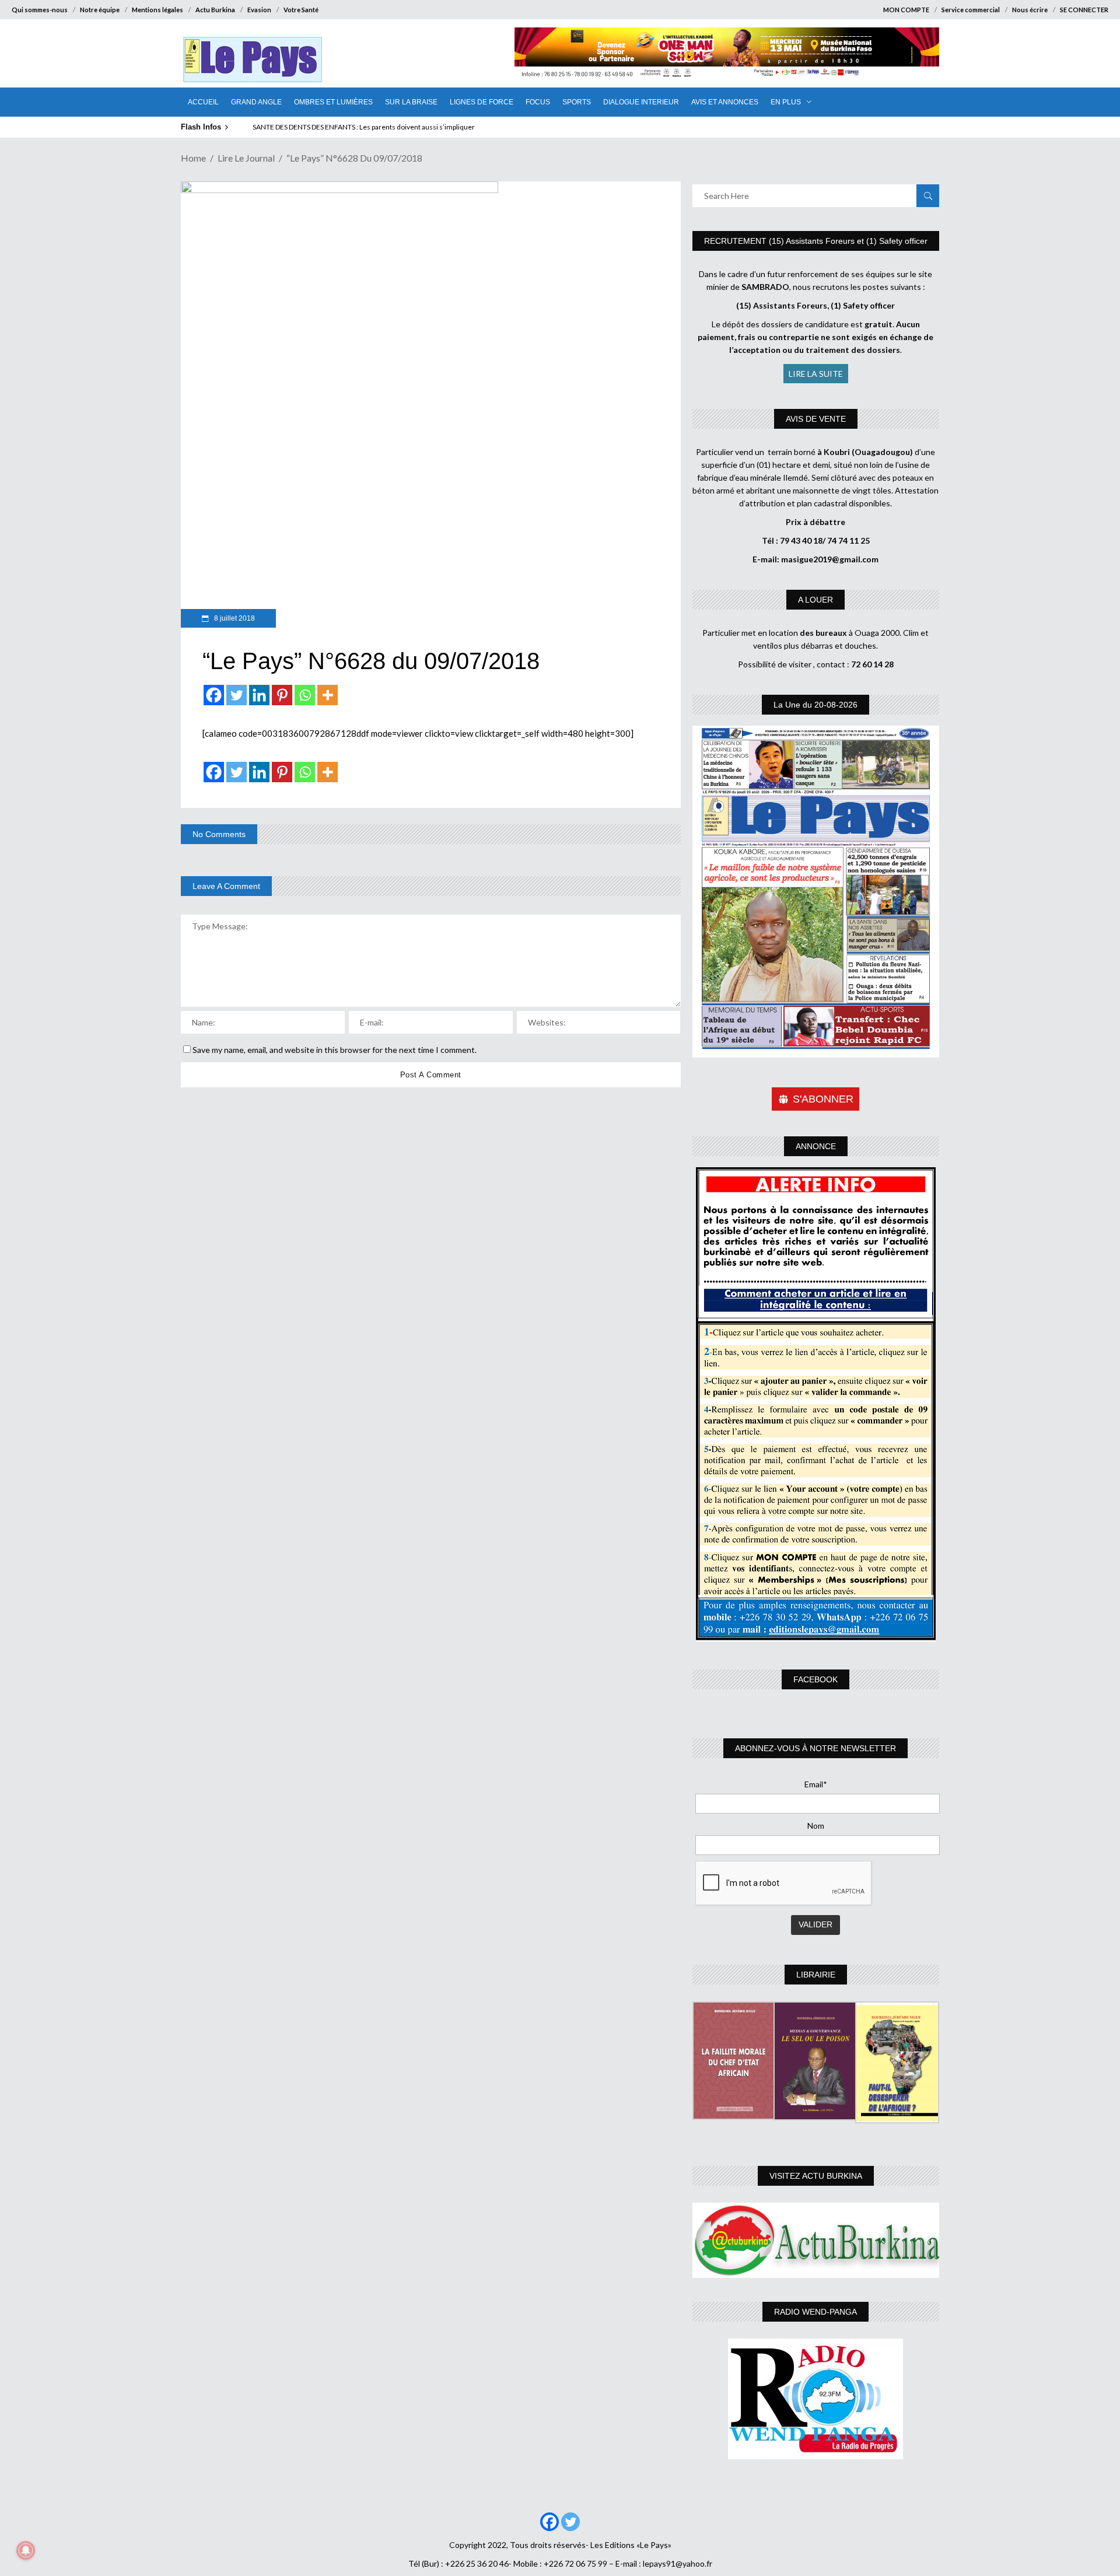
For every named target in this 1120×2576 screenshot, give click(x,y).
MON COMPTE (906, 10)
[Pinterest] (282, 695)
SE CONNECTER (1084, 10)
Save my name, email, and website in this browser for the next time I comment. (335, 1050)
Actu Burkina (215, 10)
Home (193, 158)
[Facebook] (214, 695)
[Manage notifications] (26, 2550)
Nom (816, 1826)
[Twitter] (237, 695)
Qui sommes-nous (40, 10)
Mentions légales (157, 10)
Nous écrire (1030, 10)
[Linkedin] (259, 695)
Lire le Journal (246, 158)
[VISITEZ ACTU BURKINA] (816, 2240)
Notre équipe (100, 10)
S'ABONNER (823, 1099)
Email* (816, 1784)
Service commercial (971, 10)
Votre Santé (301, 10)
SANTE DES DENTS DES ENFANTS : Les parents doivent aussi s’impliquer (364, 127)
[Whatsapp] (305, 695)
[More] (328, 695)
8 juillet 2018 (234, 618)
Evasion (259, 10)
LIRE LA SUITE (816, 374)
